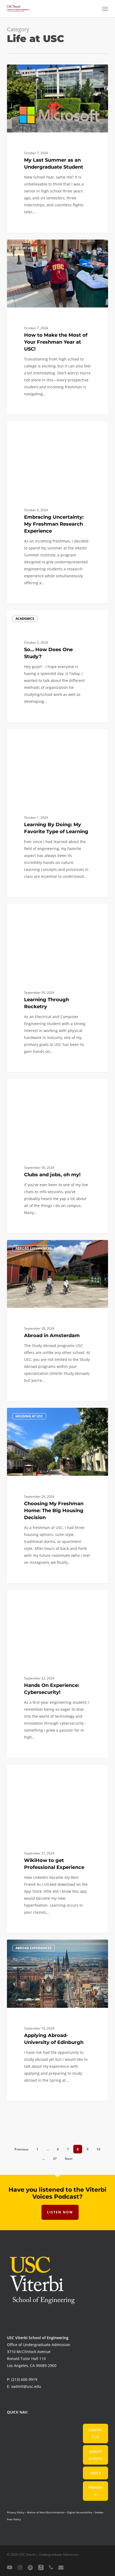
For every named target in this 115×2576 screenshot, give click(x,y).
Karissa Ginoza (29, 735)
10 (98, 2149)
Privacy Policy (16, 2512)
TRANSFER (95, 2491)
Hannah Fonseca (30, 1246)
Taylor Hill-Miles (30, 71)
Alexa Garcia (27, 1596)
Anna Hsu (25, 1085)
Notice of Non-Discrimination (46, 2512)
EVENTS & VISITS (95, 2455)
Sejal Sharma (28, 716)
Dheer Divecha (29, 1946)
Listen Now (60, 2212)
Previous (21, 2149)
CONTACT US (95, 2433)
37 (55, 2159)
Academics (25, 619)
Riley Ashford (28, 246)
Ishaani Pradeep (30, 1771)
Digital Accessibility (80, 2512)
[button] (105, 9)
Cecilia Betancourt (31, 427)
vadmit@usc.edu (26, 2386)
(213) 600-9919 (24, 2379)
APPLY (95, 2473)
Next (69, 2159)
